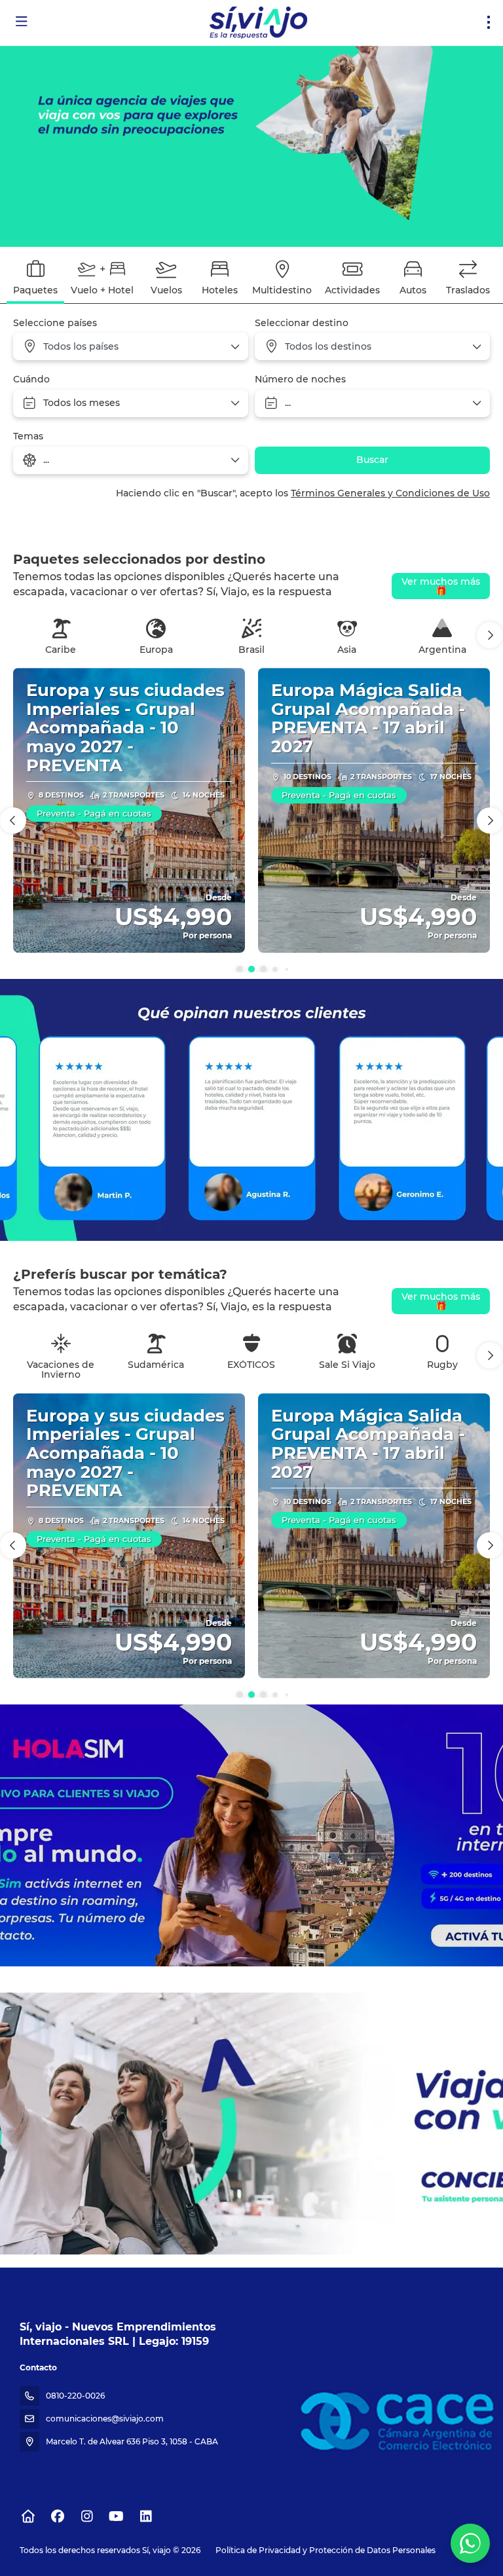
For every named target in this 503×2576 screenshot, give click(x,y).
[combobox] (131, 346)
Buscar (372, 460)
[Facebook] (57, 2516)
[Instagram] (87, 2516)
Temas (28, 436)
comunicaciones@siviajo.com (105, 2419)
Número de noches (300, 379)
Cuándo (31, 379)
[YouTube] (116, 2516)
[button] (490, 635)
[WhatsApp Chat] (470, 2543)
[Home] (28, 2516)
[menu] (489, 22)
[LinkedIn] (146, 2516)
